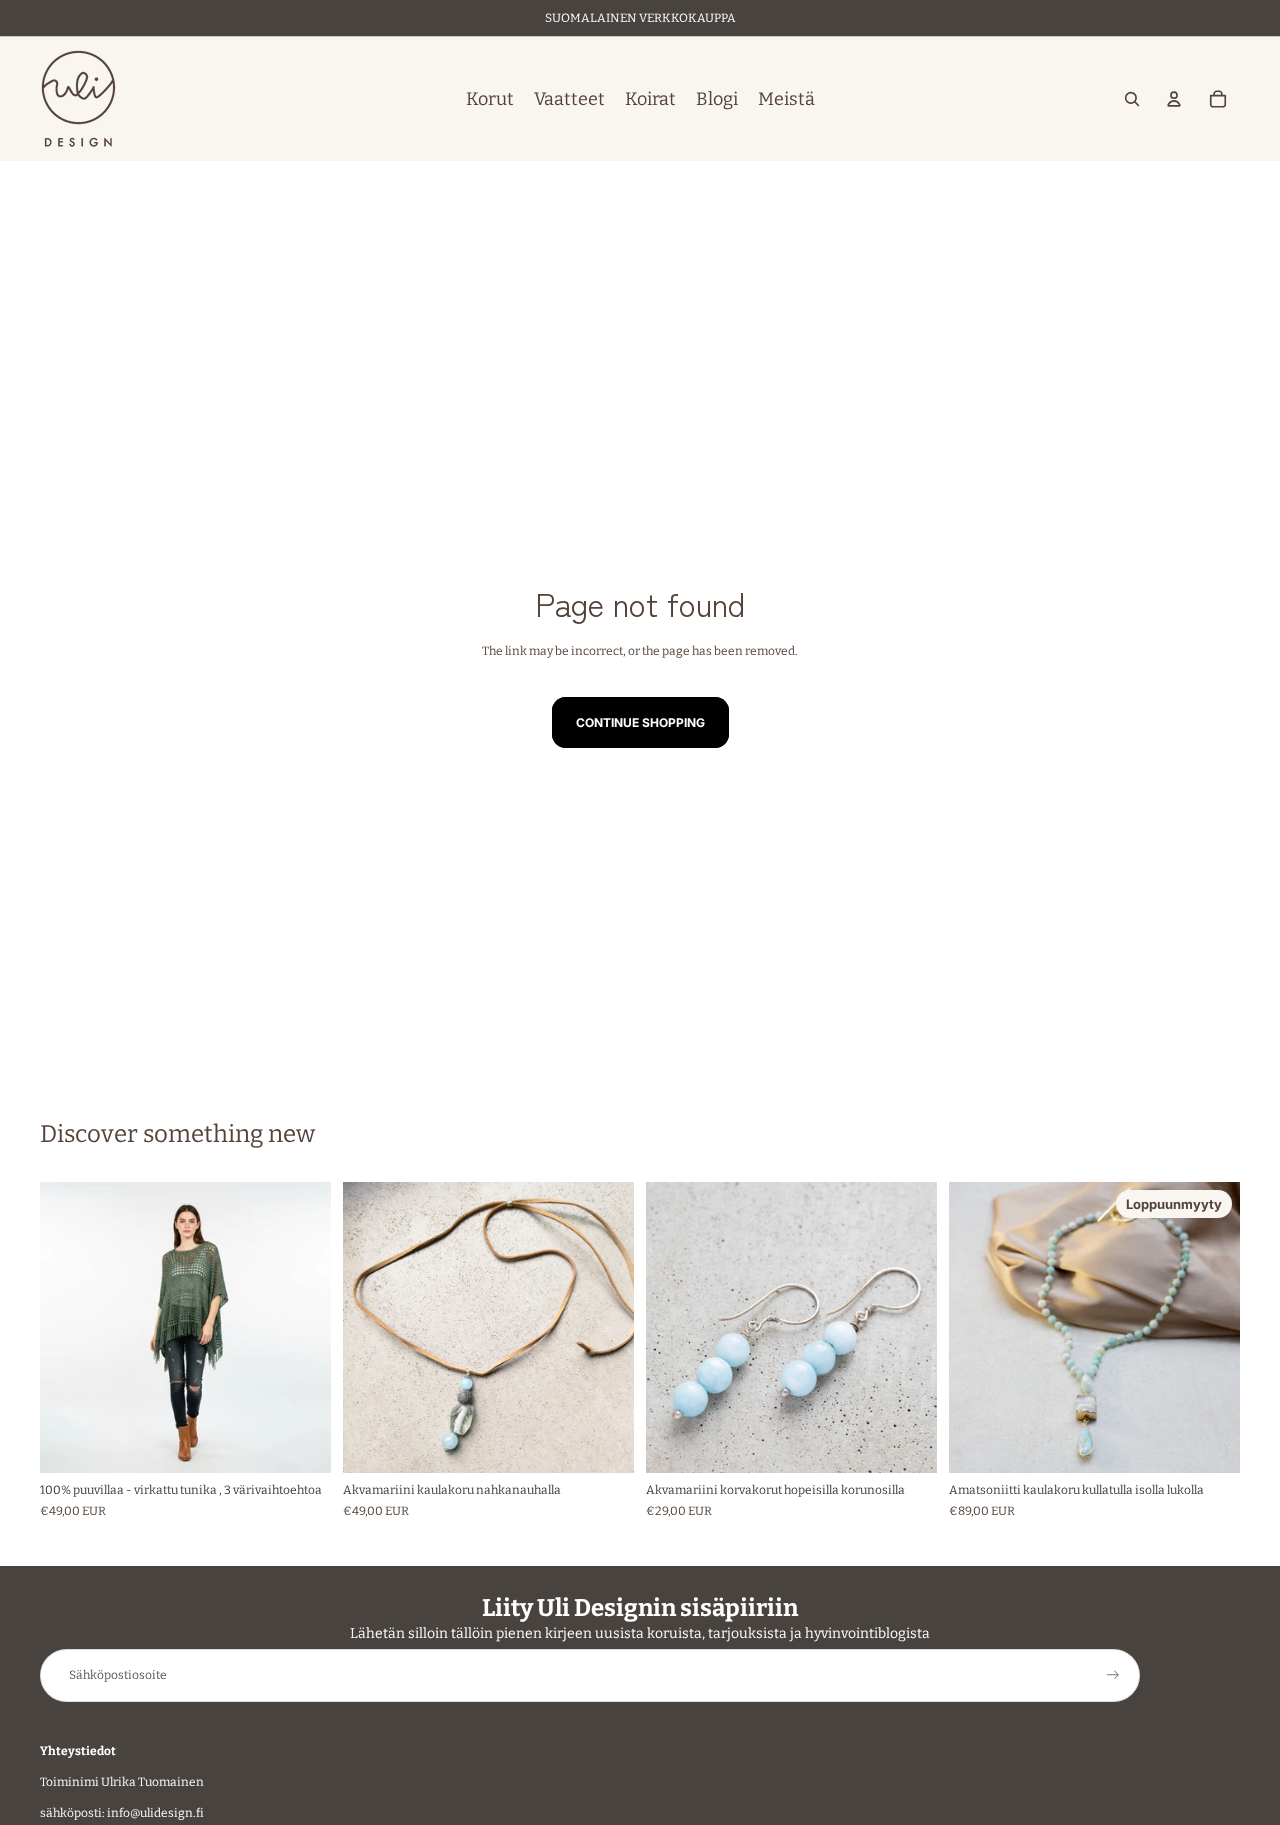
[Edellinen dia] (70, 1327)
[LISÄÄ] (603, 1442)
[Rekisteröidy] (1113, 1675)
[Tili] (1174, 99)
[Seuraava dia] (301, 1327)
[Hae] (1132, 99)
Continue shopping (640, 722)
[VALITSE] (300, 1442)
